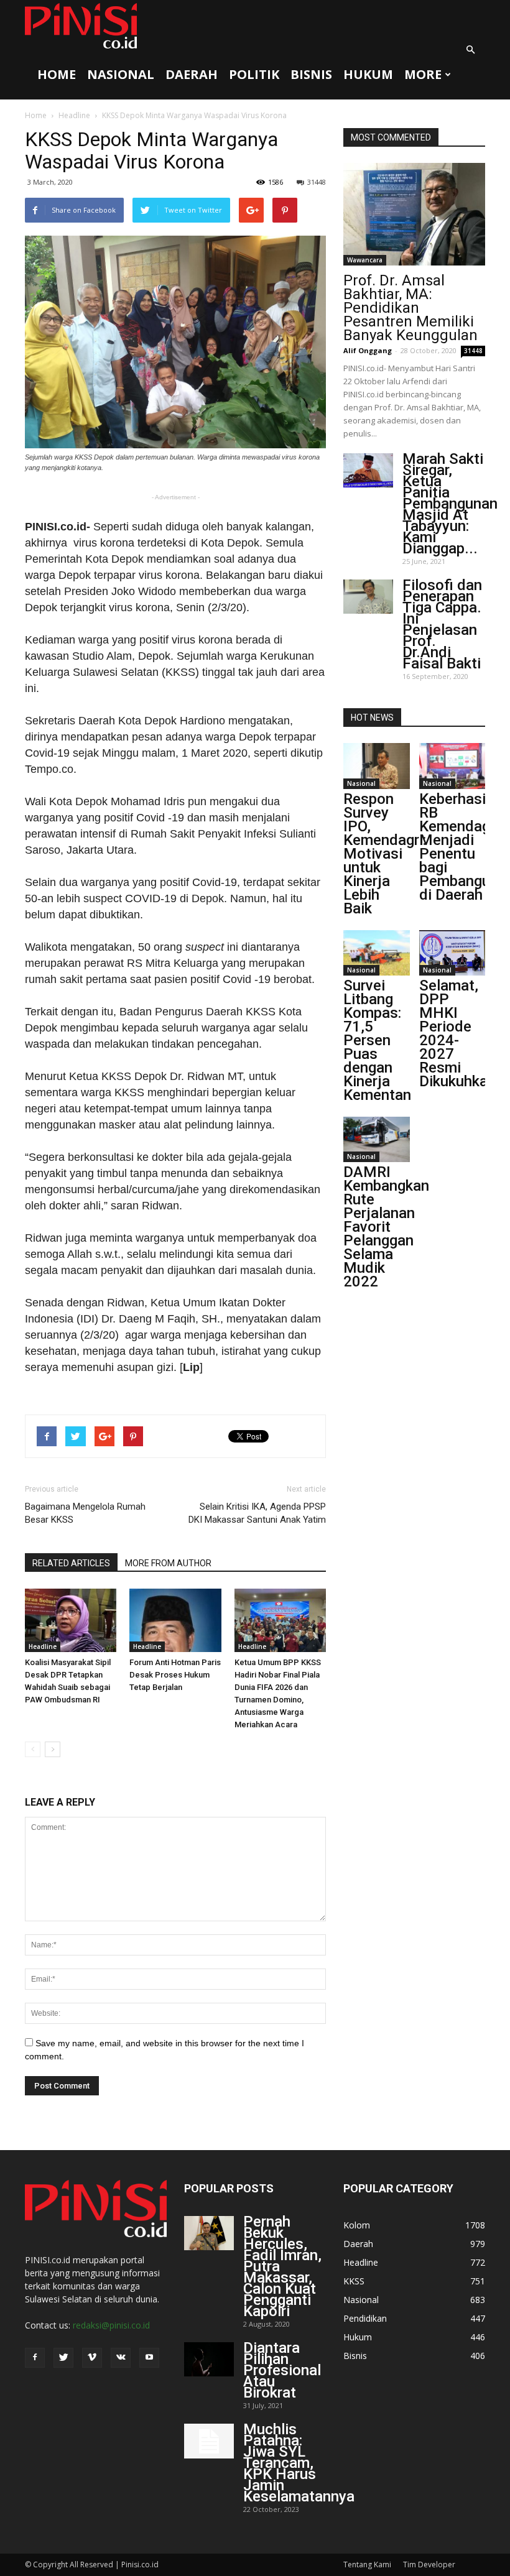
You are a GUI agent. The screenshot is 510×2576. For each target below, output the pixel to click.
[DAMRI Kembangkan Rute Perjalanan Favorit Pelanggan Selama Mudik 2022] (377, 1139)
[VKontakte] (121, 2358)
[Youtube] (149, 2358)
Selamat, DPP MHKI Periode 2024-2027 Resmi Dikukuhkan (457, 1033)
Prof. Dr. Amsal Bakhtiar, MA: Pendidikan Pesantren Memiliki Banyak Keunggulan (410, 308)
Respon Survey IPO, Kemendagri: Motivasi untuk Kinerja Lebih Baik (385, 854)
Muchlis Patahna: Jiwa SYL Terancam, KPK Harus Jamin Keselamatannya (299, 2463)
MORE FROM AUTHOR (168, 1563)
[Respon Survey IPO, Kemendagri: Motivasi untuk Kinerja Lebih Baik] (377, 766)
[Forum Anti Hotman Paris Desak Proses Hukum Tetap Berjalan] (175, 1620)
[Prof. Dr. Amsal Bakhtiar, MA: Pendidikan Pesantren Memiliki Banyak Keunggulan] (414, 214)
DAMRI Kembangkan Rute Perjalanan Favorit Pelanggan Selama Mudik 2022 (386, 1227)
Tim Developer (429, 2564)
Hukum (368, 74)
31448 (317, 182)
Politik (254, 74)
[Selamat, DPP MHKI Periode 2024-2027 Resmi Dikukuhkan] (452, 953)
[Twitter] (63, 2358)
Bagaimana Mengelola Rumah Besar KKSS (85, 1513)
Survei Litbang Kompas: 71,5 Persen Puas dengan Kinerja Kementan (377, 1040)
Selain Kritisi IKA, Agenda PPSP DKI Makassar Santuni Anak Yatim (257, 1513)
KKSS (354, 2281)
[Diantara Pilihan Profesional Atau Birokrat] (209, 2359)
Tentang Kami (367, 2564)
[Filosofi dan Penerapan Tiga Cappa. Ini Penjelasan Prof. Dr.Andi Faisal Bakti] (368, 597)
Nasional (121, 74)
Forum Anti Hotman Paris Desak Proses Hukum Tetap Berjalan (175, 1675)
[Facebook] (35, 2358)
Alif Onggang (368, 350)
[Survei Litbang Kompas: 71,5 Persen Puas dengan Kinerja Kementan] (377, 953)
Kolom (357, 2225)
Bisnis (311, 74)
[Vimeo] (92, 2358)
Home (57, 74)
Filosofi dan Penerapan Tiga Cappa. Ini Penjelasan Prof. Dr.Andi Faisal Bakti (442, 624)
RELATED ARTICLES (71, 1563)
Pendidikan (365, 2318)
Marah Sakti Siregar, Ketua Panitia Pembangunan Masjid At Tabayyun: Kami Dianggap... (450, 504)
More (423, 74)
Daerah (192, 74)
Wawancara (365, 260)
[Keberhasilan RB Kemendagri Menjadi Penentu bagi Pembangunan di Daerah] (452, 766)
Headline (74, 115)
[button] (470, 50)
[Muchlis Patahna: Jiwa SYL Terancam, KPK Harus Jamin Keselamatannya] (209, 2441)
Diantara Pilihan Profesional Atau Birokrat (282, 2370)
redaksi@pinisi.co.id (111, 2325)
